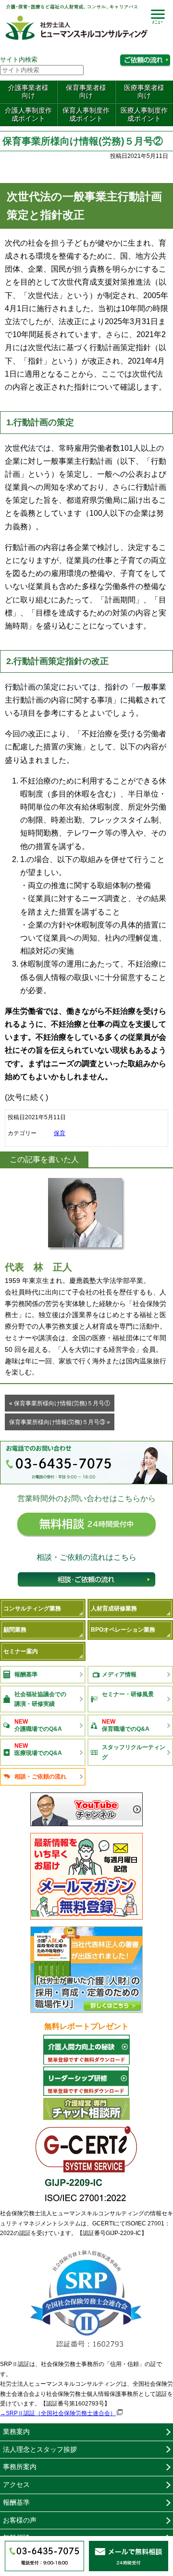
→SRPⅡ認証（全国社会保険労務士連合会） (58, 2413)
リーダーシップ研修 (86, 2081)
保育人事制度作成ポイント (86, 114)
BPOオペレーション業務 (123, 1630)
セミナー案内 (21, 1651)
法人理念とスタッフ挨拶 (40, 2449)
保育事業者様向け (86, 92)
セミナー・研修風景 (128, 1694)
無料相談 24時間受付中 (86, 1528)
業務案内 (16, 2432)
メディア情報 (119, 1674)
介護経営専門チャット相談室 (86, 2109)
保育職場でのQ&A (126, 1725)
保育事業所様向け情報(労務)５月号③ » (60, 1422)
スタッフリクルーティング (134, 1752)
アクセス (16, 2484)
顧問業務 (15, 1630)
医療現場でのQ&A (38, 1749)
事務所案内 (20, 2467)
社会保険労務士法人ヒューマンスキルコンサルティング (77, 25)
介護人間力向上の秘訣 (86, 2050)
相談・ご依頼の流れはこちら (145, 60)
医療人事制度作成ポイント (144, 114)
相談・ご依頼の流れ (86, 1582)
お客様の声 (20, 2520)
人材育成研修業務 (114, 1608)
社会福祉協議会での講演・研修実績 (40, 1699)
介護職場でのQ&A (38, 1725)
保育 (60, 1133)
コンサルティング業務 (32, 1608)
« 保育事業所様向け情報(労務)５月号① (60, 1403)
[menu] (158, 16)
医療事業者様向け (144, 92)
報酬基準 (26, 1674)
